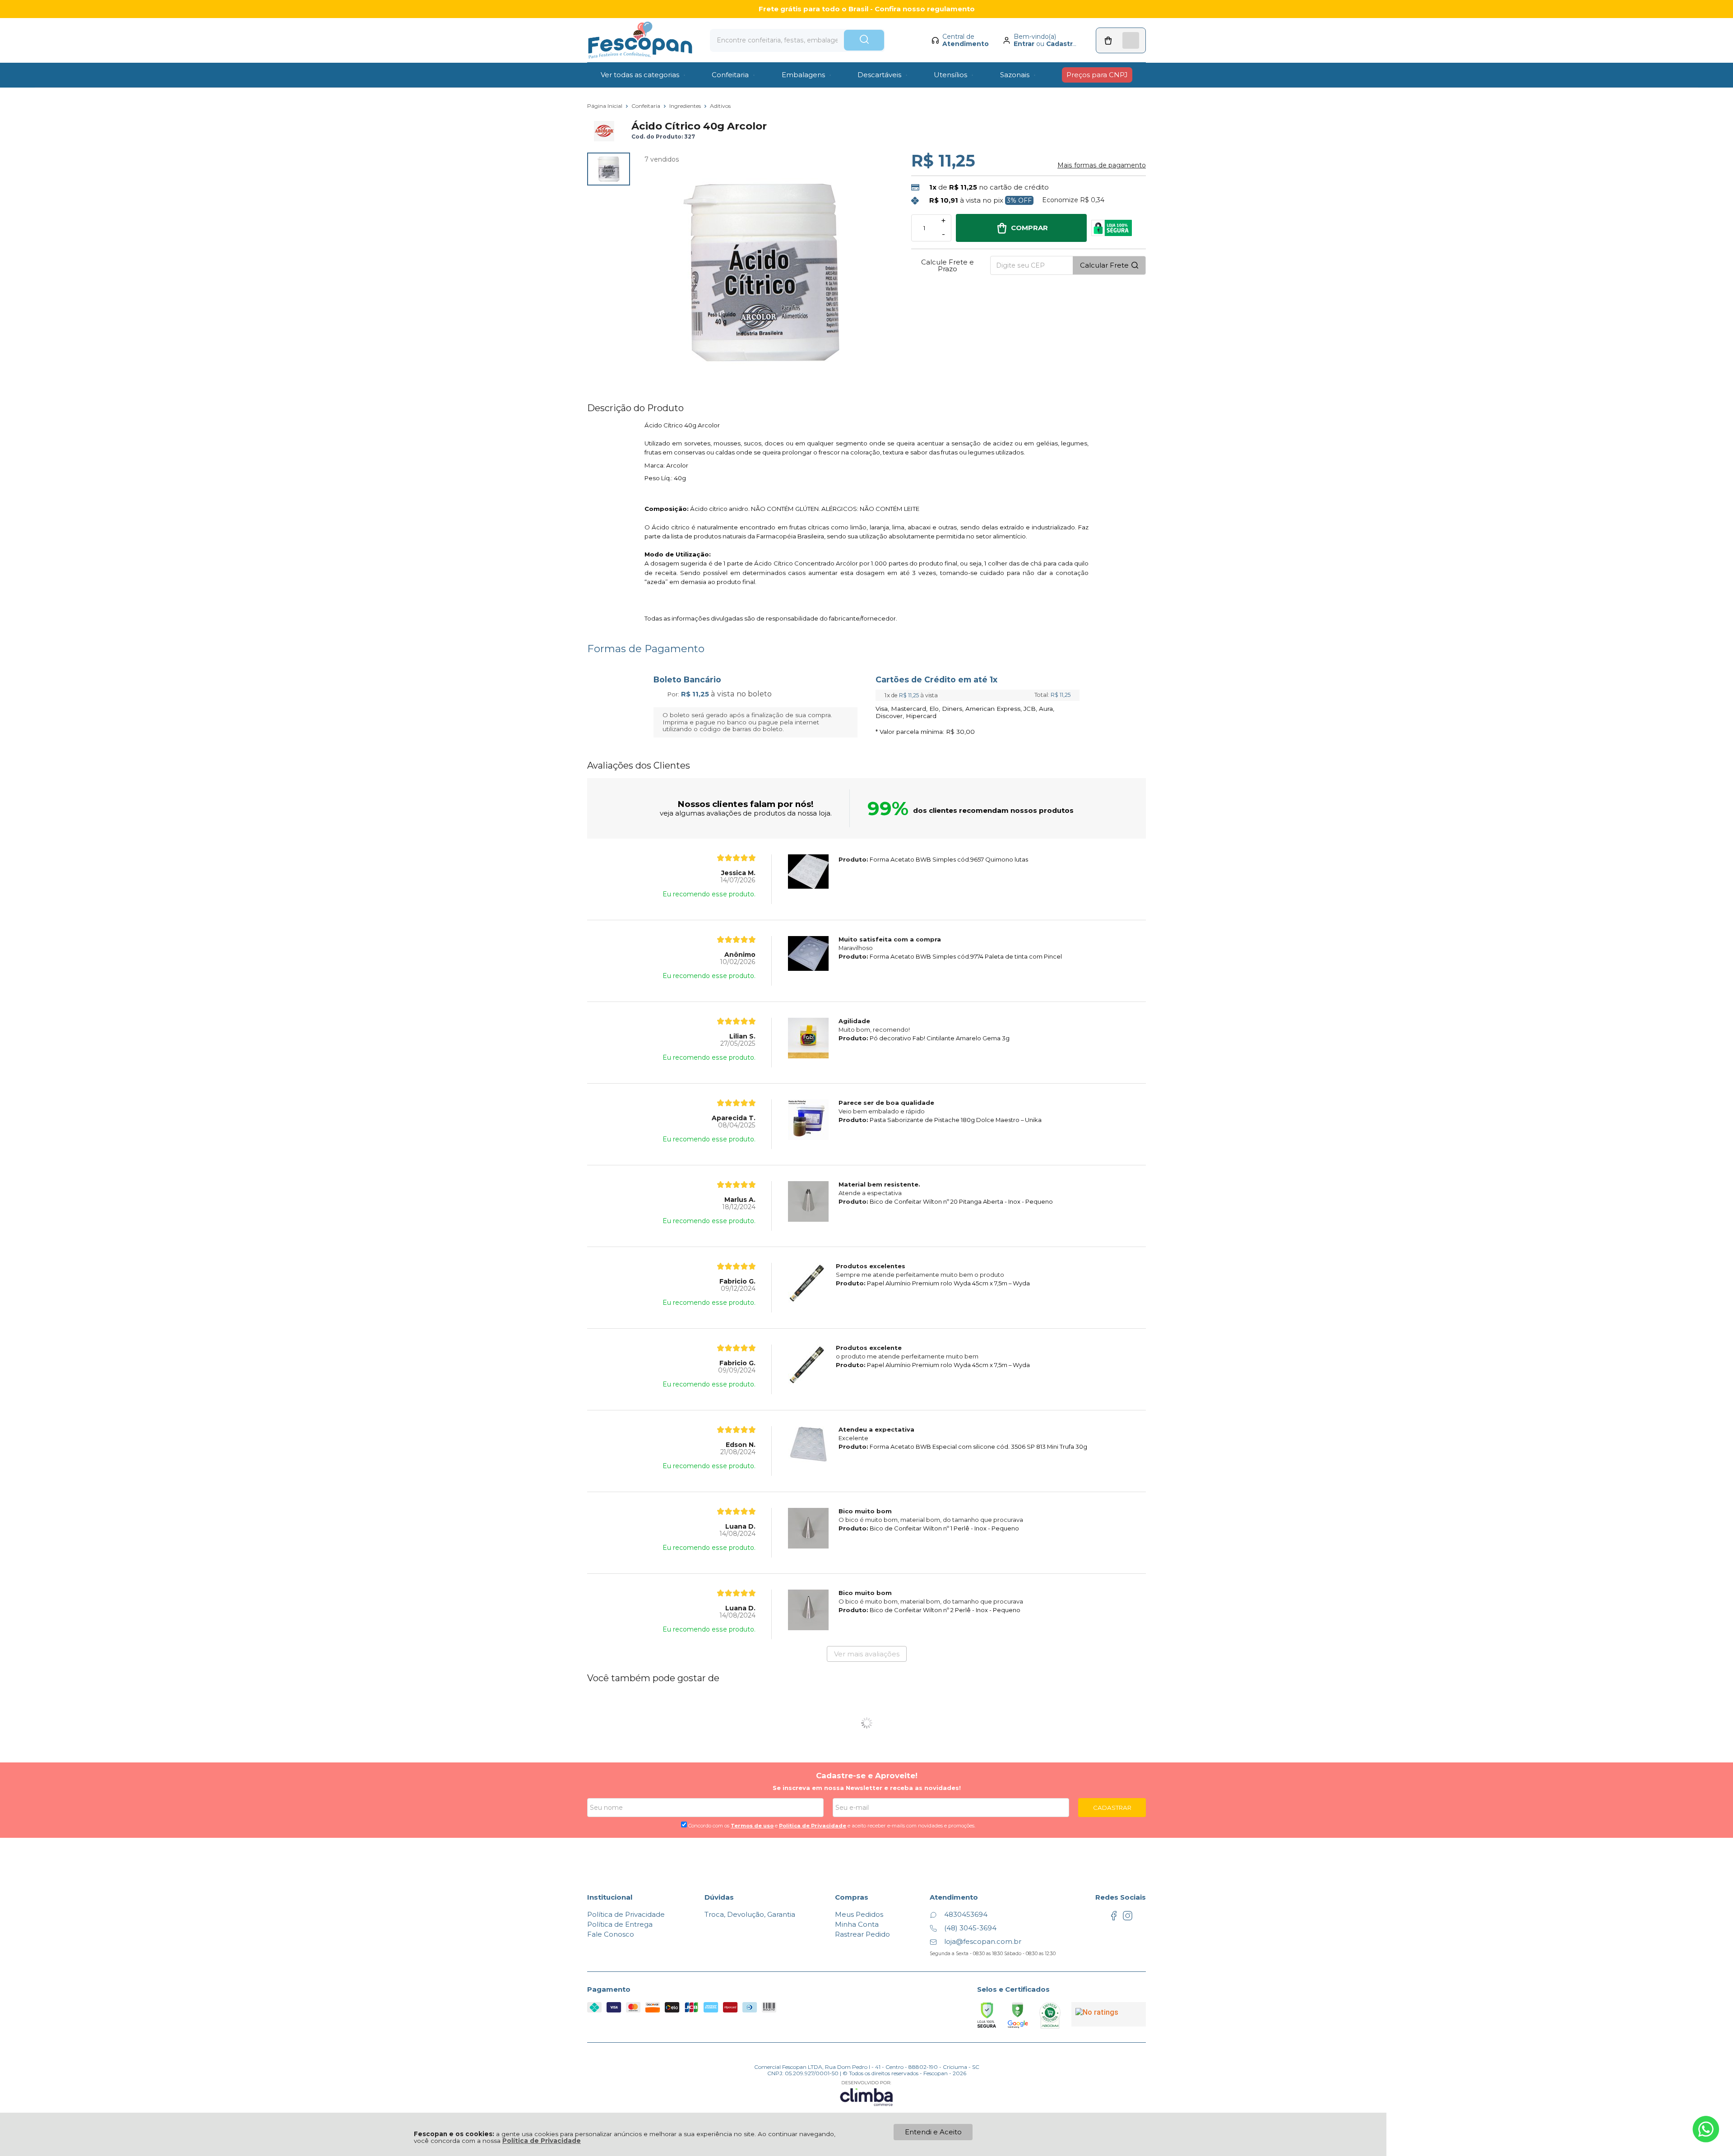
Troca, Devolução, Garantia (750, 1914)
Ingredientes (686, 106)
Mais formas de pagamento (1102, 165)
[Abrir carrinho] (1121, 40)
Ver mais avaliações (867, 1654)
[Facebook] (1114, 1918)
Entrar (1024, 44)
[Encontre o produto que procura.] (864, 40)
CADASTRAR (1112, 1808)
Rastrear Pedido (862, 1934)
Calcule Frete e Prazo (948, 265)
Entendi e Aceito (933, 2132)
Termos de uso (752, 1826)
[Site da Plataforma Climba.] (866, 2093)
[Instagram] (1128, 1918)
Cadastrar (1063, 44)
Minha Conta (857, 1924)
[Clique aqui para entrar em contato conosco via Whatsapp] (1706, 2129)
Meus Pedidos (859, 1914)
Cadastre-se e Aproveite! (867, 1776)
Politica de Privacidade (813, 1826)
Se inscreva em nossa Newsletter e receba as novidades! (867, 1788)
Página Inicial (605, 106)
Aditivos (720, 106)
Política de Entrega (620, 1924)
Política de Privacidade (542, 2141)
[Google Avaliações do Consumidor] (1109, 2014)
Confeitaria (646, 106)
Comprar (1029, 228)
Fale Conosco (611, 1934)
